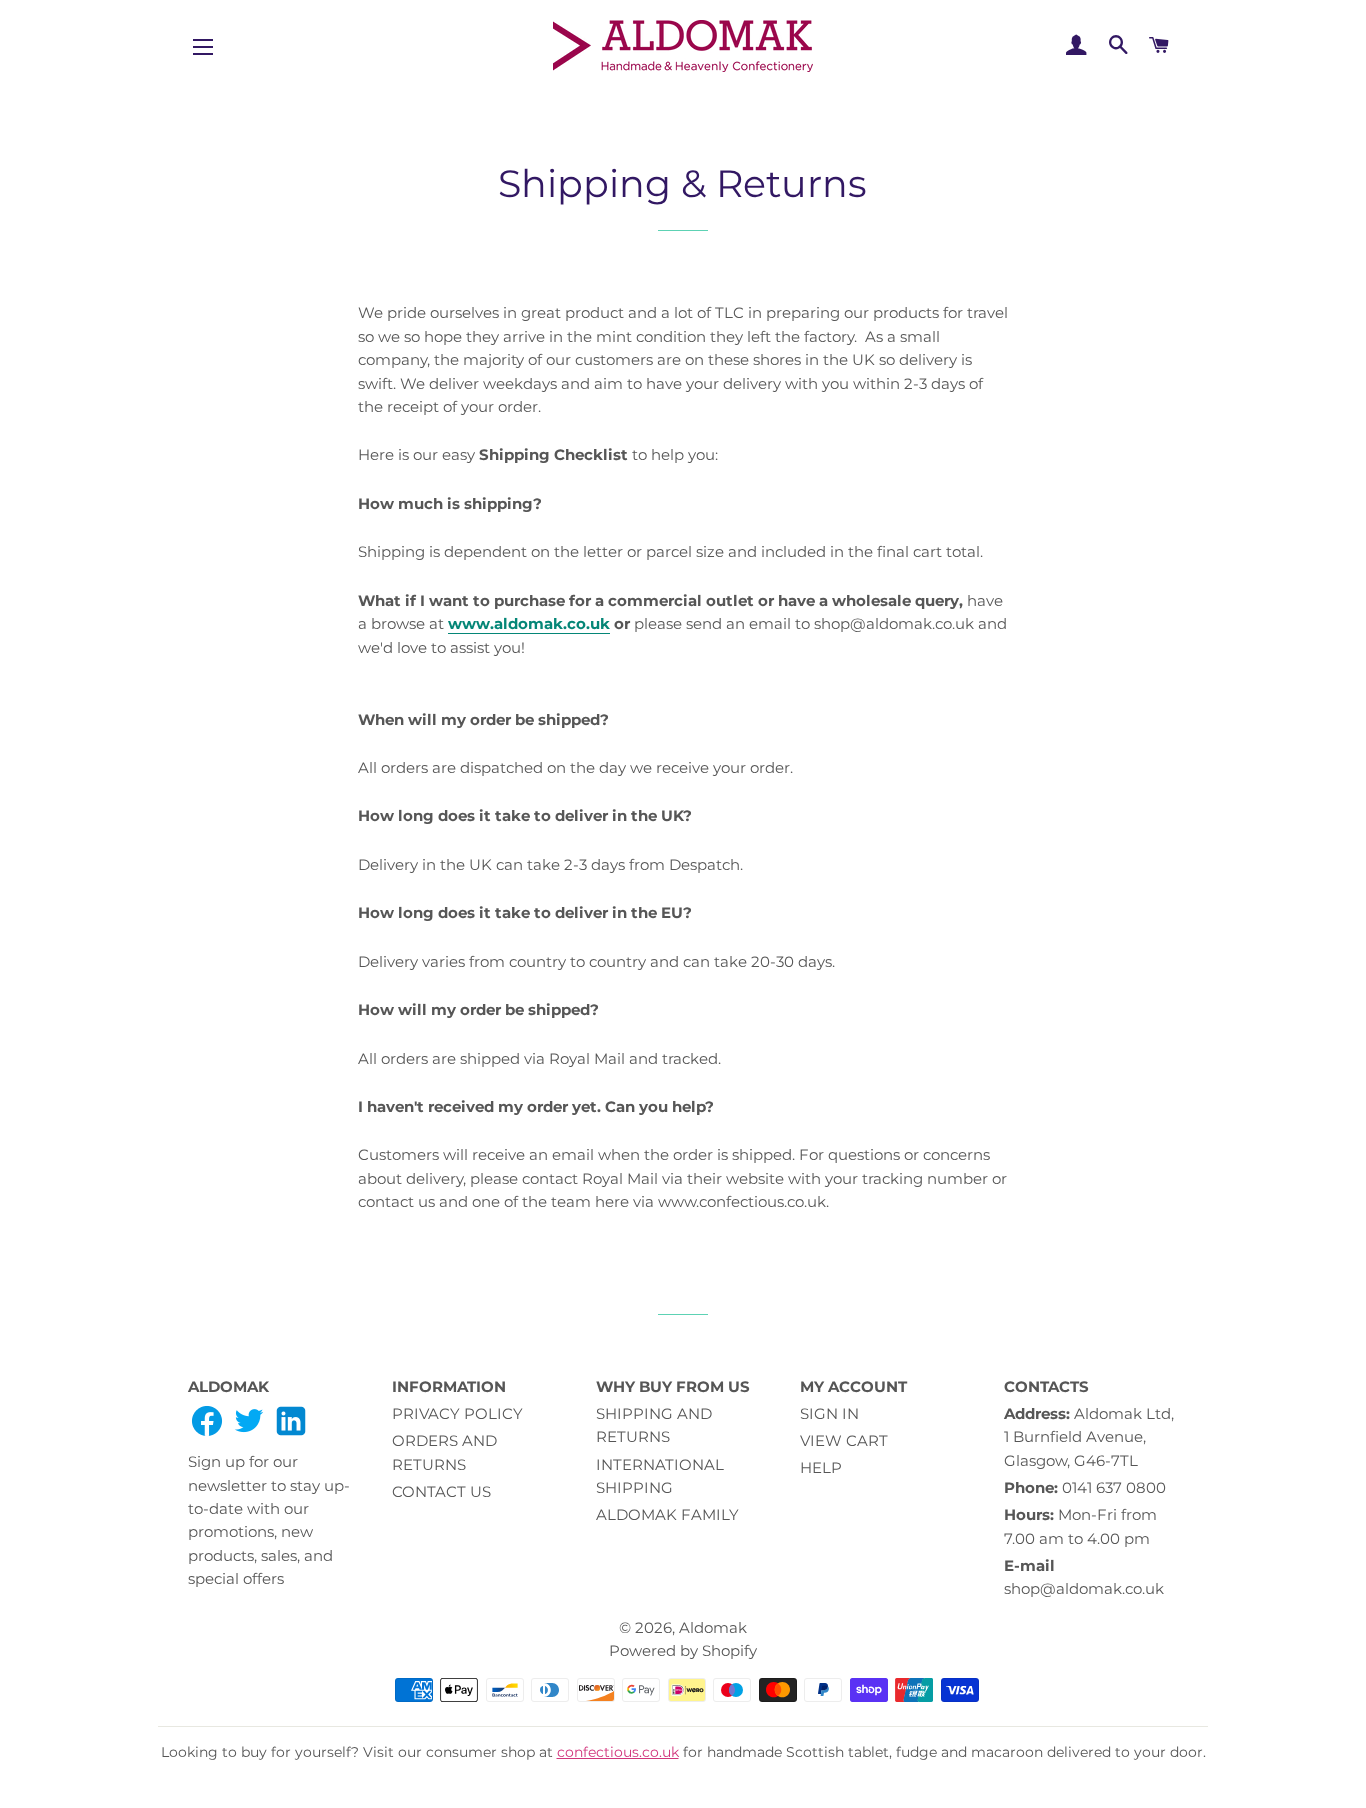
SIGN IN (829, 1413)
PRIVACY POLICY (457, 1413)
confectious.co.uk (618, 1752)
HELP (821, 1467)
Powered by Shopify (683, 1650)
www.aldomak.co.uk (529, 623)
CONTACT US (441, 1491)
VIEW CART (844, 1440)
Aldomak (713, 1627)
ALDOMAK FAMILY (667, 1514)
